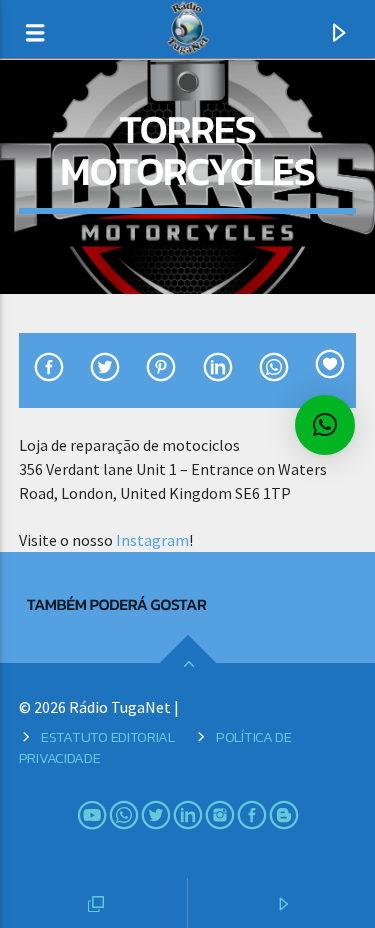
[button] (325, 425)
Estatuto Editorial (108, 737)
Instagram (152, 540)
